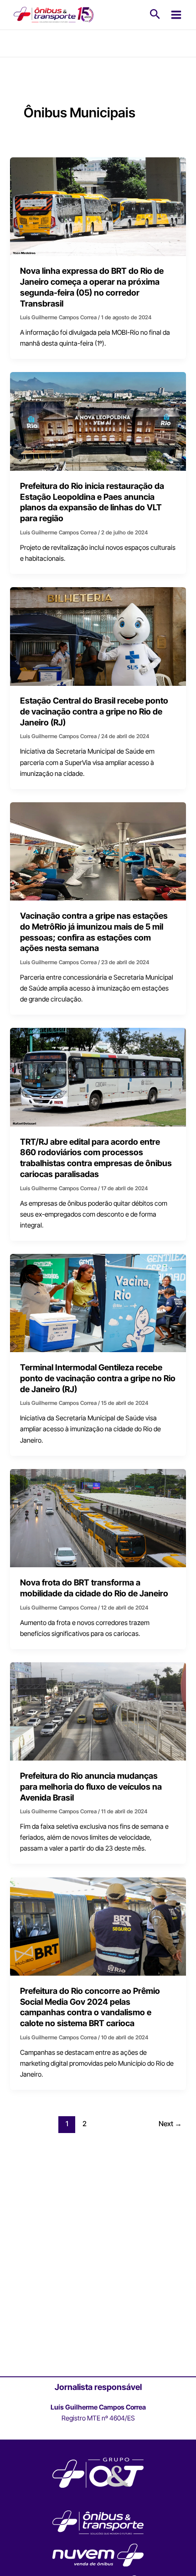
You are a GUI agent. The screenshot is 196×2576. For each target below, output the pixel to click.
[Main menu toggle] (176, 15)
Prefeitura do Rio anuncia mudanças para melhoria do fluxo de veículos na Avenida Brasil (91, 1786)
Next (170, 2124)
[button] (155, 15)
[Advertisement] (98, 2271)
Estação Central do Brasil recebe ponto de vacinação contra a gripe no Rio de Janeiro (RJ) (94, 711)
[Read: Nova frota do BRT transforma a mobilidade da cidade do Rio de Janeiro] (98, 1518)
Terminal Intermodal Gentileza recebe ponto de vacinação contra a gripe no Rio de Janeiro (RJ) (98, 1378)
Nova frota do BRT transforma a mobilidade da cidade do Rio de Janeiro (94, 1588)
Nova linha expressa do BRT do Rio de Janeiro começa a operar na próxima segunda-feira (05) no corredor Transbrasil (92, 287)
